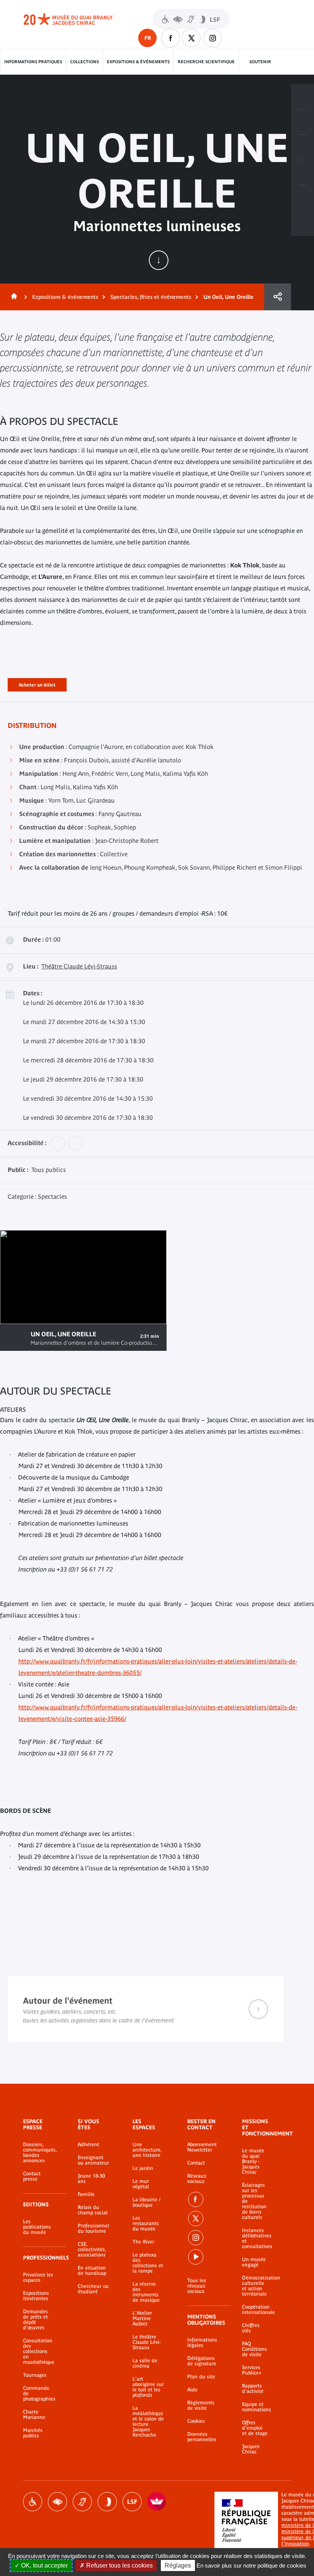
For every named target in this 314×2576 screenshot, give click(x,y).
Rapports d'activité (253, 2389)
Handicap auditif (82, 2502)
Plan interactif (303, 198)
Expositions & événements (138, 62)
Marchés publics (33, 2433)
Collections (84, 62)
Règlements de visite (201, 2406)
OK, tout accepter (44, 2565)
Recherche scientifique (206, 62)
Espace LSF (132, 2502)
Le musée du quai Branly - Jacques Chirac (253, 2161)
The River (143, 2242)
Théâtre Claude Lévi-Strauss (79, 966)
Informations (303, 122)
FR (148, 38)
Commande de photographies (39, 2394)
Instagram (213, 38)
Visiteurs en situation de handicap (191, 19)
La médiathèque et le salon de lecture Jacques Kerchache (148, 2422)
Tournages (35, 2375)
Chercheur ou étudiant (93, 2289)
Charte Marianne (34, 2415)
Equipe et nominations (255, 2407)
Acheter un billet (37, 683)
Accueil (13, 297)
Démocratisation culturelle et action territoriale (255, 2286)
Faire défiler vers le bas (159, 260)
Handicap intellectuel (107, 2502)
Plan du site (201, 2377)
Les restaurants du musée (146, 2224)
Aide (192, 2390)
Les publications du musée (37, 2227)
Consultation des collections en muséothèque (39, 2352)
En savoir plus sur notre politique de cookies (251, 2565)
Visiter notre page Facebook (170, 38)
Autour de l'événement (146, 2009)
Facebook (196, 2199)
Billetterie (303, 97)
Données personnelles (202, 2437)
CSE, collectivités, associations (92, 2250)
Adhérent (88, 2145)
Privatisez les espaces (38, 2278)
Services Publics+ (252, 2370)
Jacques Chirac (251, 2449)
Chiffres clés (251, 2328)
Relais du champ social (93, 2210)
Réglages (178, 2565)
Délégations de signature (202, 2361)
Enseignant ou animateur (93, 2160)
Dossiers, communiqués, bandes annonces (39, 2153)
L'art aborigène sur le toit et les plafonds (148, 2387)
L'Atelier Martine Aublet (142, 2319)
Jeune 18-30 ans (91, 2179)
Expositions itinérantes (36, 2296)
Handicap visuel (57, 2502)
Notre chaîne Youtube (196, 2257)
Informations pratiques (33, 62)
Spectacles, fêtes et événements (151, 297)
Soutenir (260, 62)
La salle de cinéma (145, 2363)
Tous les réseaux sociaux (197, 2286)
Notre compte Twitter (191, 38)
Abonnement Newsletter (202, 2147)
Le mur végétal (141, 2184)
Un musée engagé (254, 2262)
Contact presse (32, 2176)
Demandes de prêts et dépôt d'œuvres (35, 2320)
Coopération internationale (255, 2310)
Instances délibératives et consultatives (255, 2238)
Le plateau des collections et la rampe (148, 2263)
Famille (86, 2194)
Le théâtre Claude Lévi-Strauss (147, 2342)
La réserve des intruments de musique (146, 2292)
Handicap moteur (33, 2502)
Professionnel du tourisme (93, 2229)
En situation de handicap (92, 2271)
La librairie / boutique (146, 2202)
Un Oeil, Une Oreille (228, 297)
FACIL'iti (157, 2502)
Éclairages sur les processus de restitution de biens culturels (254, 2201)
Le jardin (143, 2168)
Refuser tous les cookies (119, 2565)
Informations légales (202, 2343)
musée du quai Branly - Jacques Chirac (77, 19)
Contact (196, 2163)
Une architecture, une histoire (147, 2150)
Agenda (303, 147)
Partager (278, 297)
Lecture (15, 1337)
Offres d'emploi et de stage (255, 2428)
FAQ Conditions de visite (254, 2349)
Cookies (196, 2421)
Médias (303, 173)
